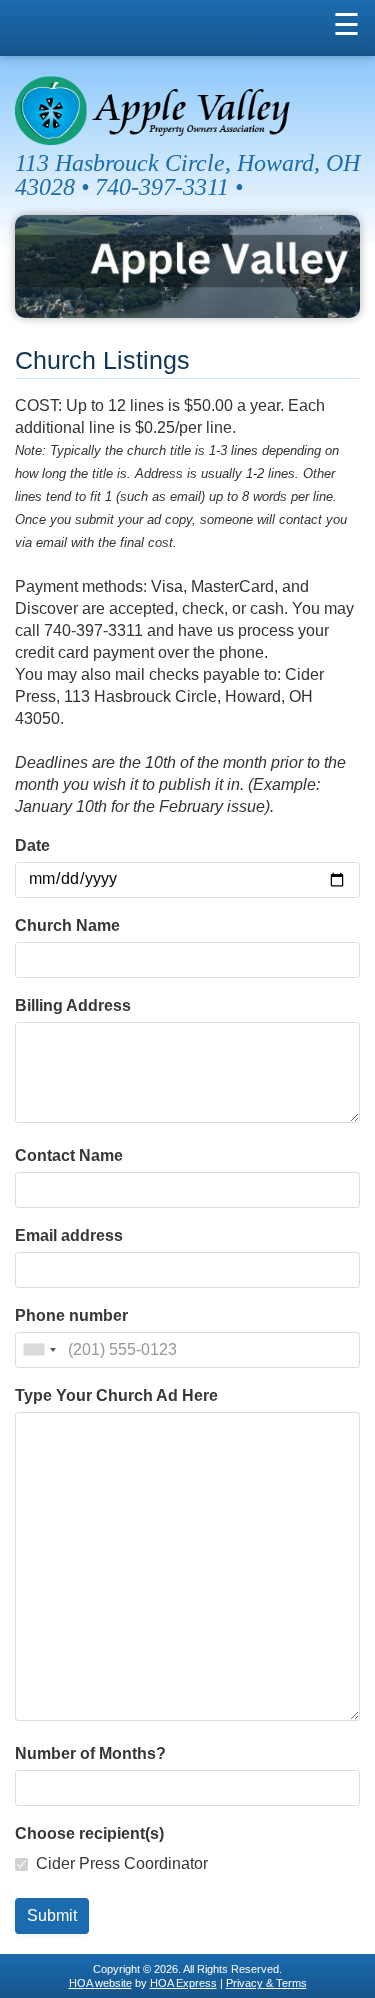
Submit (52, 1915)
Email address (69, 1236)
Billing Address (73, 1006)
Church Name (67, 926)
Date (32, 846)
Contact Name (69, 1156)
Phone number (71, 1316)
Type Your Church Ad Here (116, 1396)
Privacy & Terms (266, 1983)
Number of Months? (90, 1754)
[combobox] (39, 1350)
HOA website (100, 1983)
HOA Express (183, 1983)
